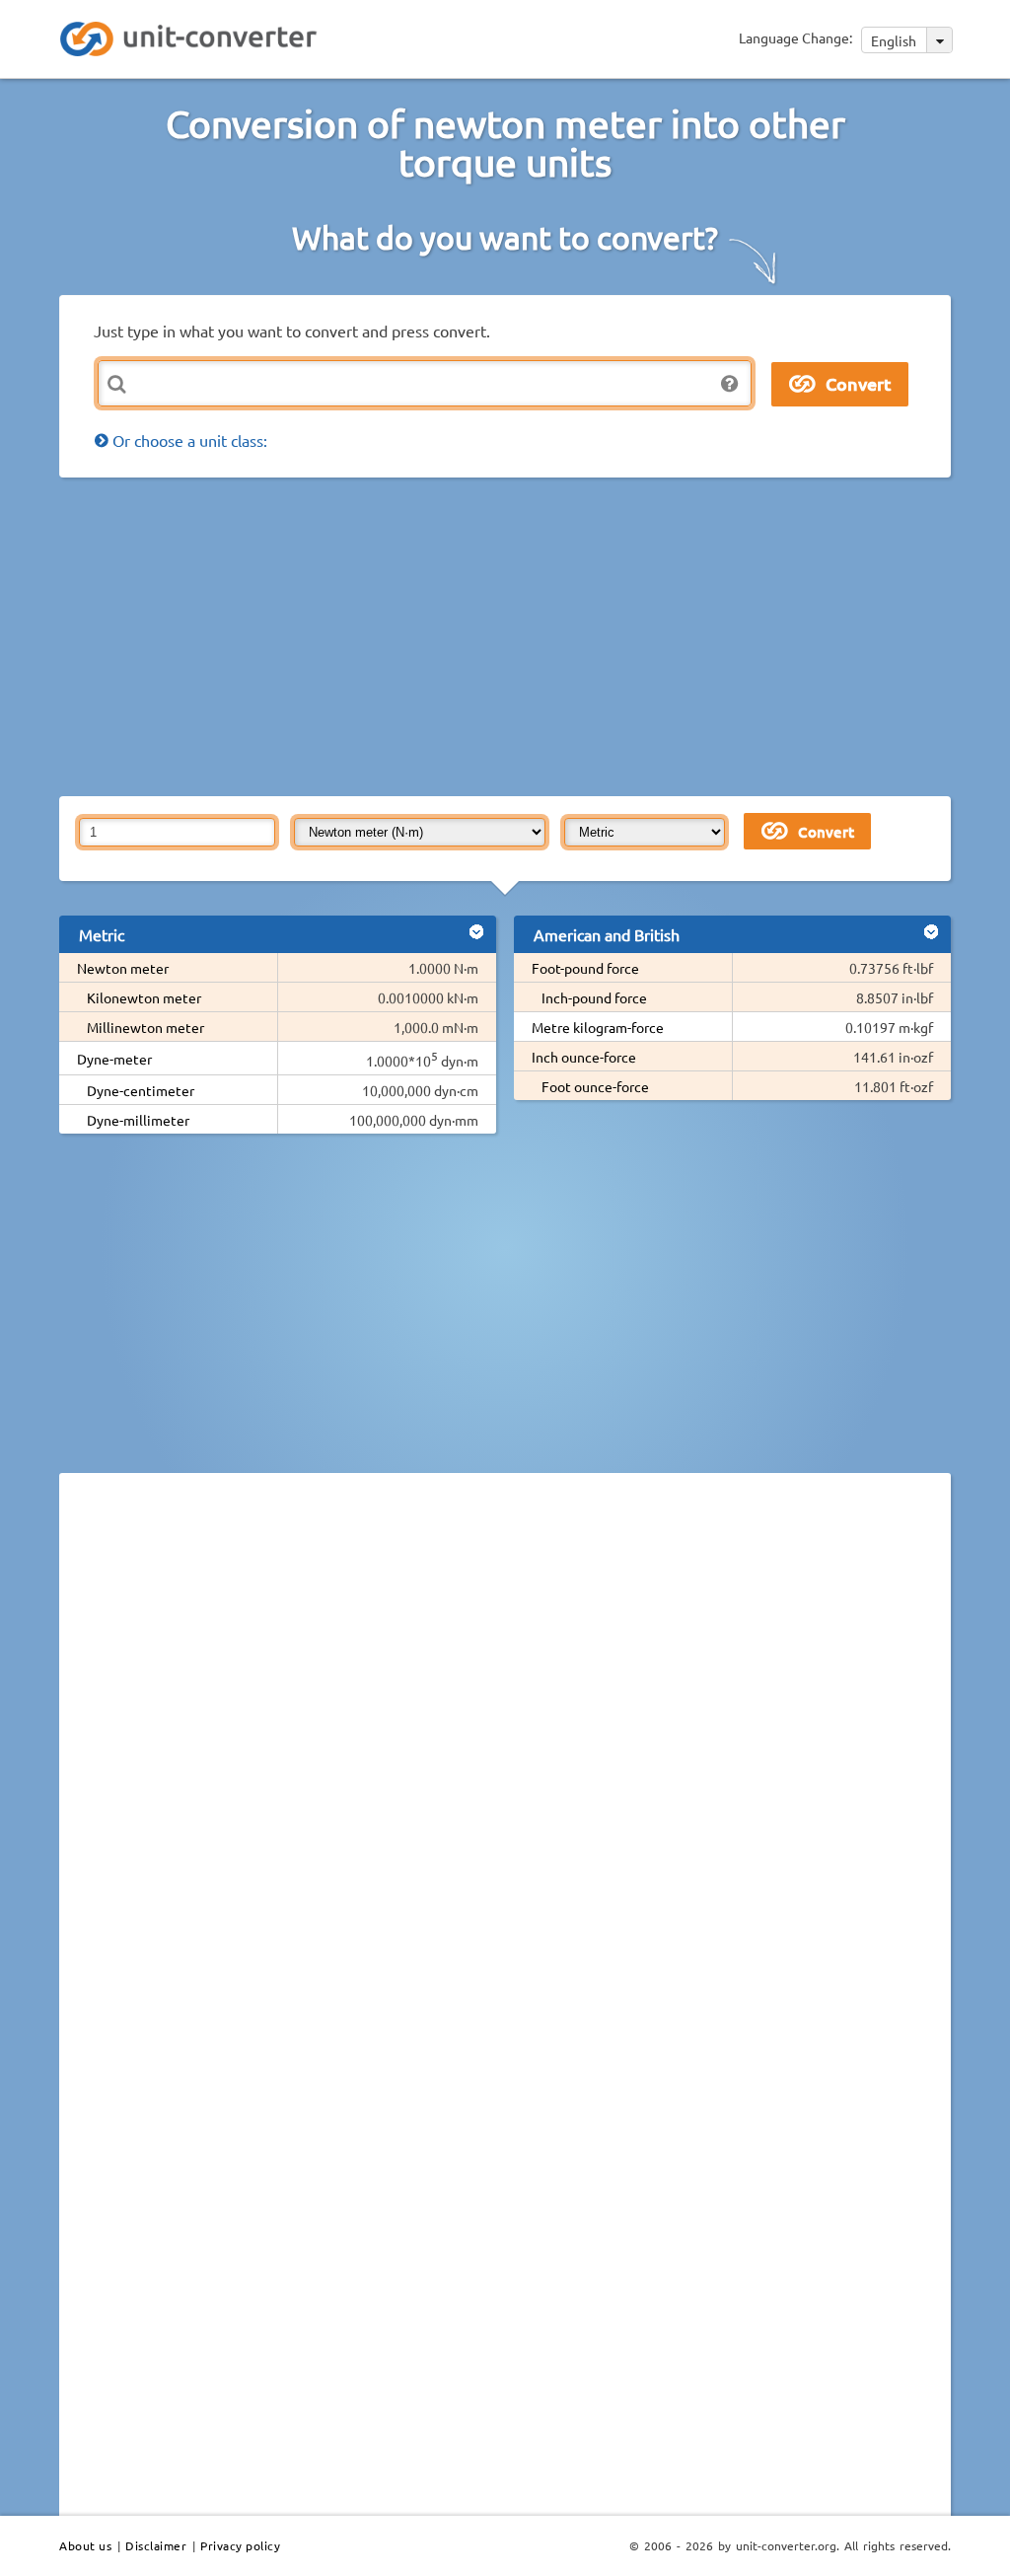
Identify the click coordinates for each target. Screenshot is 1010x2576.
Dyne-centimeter (141, 1090)
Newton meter (123, 968)
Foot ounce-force (595, 1086)
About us (85, 2545)
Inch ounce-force (584, 1057)
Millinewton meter (145, 1027)
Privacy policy (240, 2545)
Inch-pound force (594, 997)
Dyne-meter (114, 1059)
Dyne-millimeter (138, 1120)
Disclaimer (156, 2545)
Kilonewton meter (144, 997)
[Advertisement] (535, 635)
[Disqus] (505, 1759)
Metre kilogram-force (598, 1027)
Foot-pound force (585, 968)
